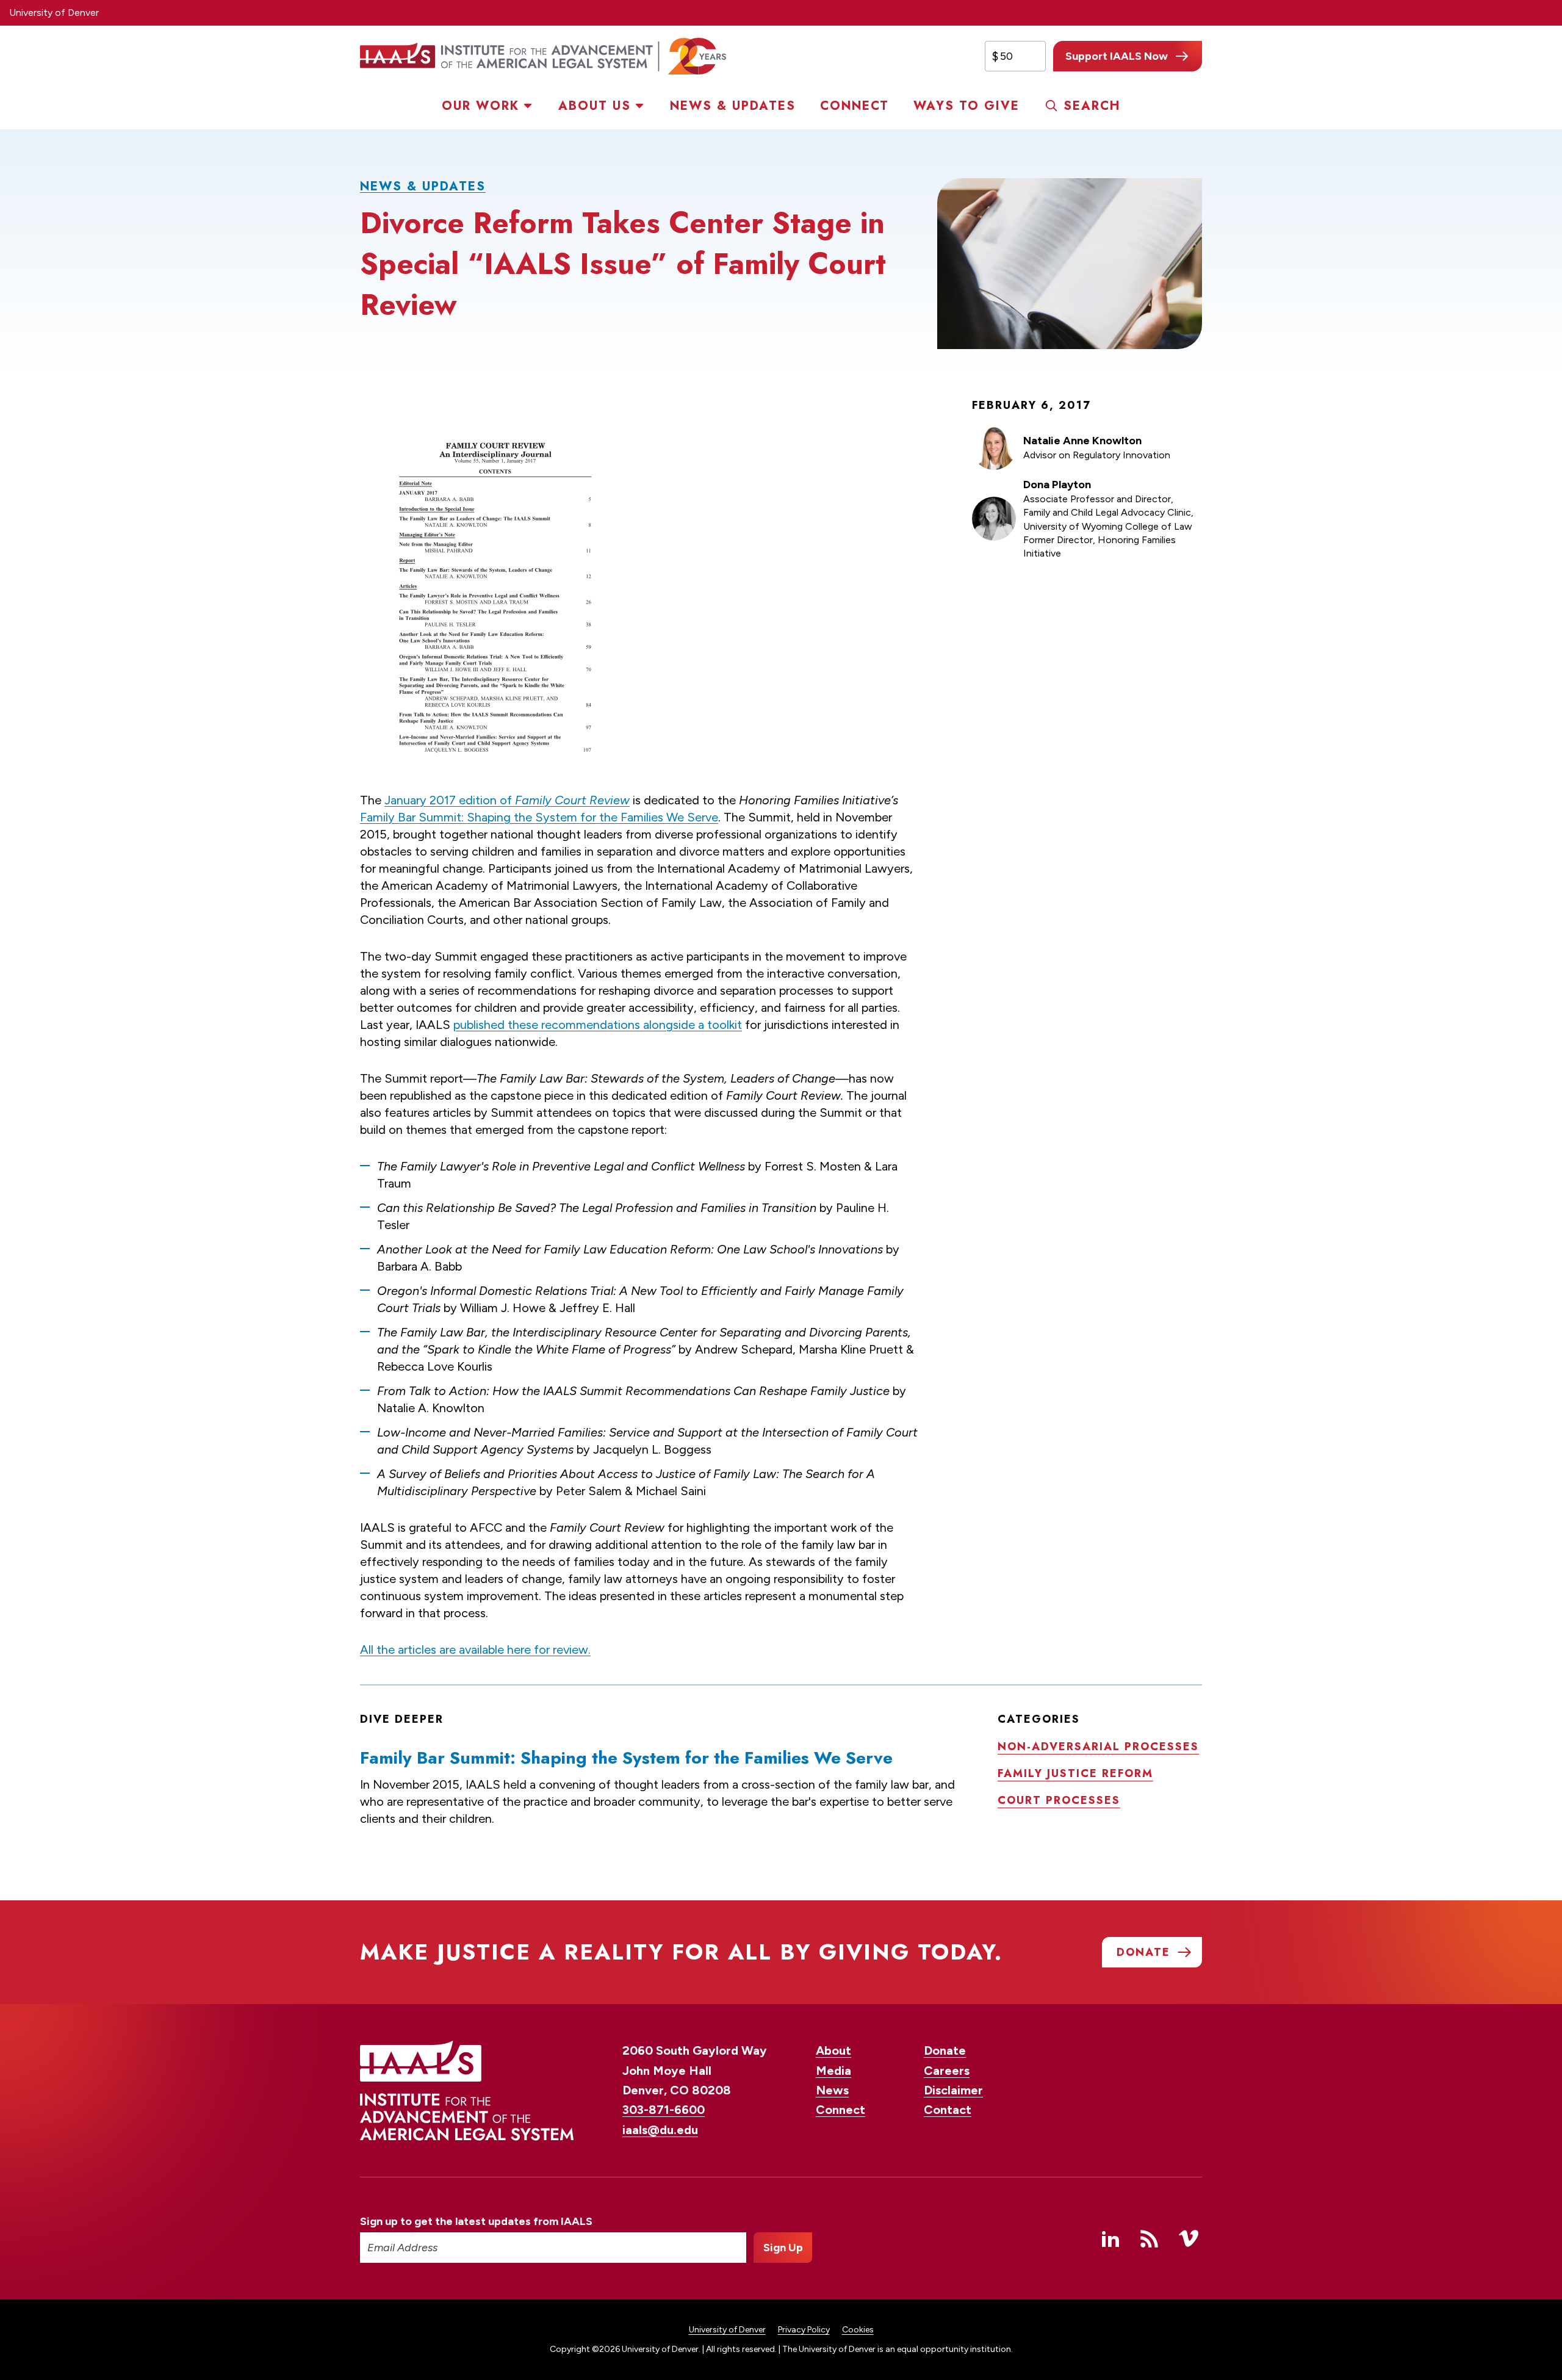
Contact (948, 2110)
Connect (855, 106)
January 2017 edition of (507, 800)
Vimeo (1189, 2238)
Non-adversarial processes (1098, 1747)
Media (833, 2071)
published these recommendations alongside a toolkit (598, 1025)
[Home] (543, 56)
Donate (945, 2050)
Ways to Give (966, 106)
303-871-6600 (664, 2110)
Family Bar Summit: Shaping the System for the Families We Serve (539, 817)
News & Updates (733, 106)
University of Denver (54, 13)
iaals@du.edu (660, 2130)
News (832, 2090)
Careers (947, 2071)
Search (1092, 106)
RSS (1150, 2238)
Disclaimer (953, 2090)
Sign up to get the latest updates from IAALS (476, 2221)
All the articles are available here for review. (475, 1650)
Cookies (858, 2330)
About (833, 2050)
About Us (595, 106)
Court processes (1059, 1800)
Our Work (480, 106)
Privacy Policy (804, 2330)
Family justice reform (1075, 1773)
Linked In (1110, 2238)
